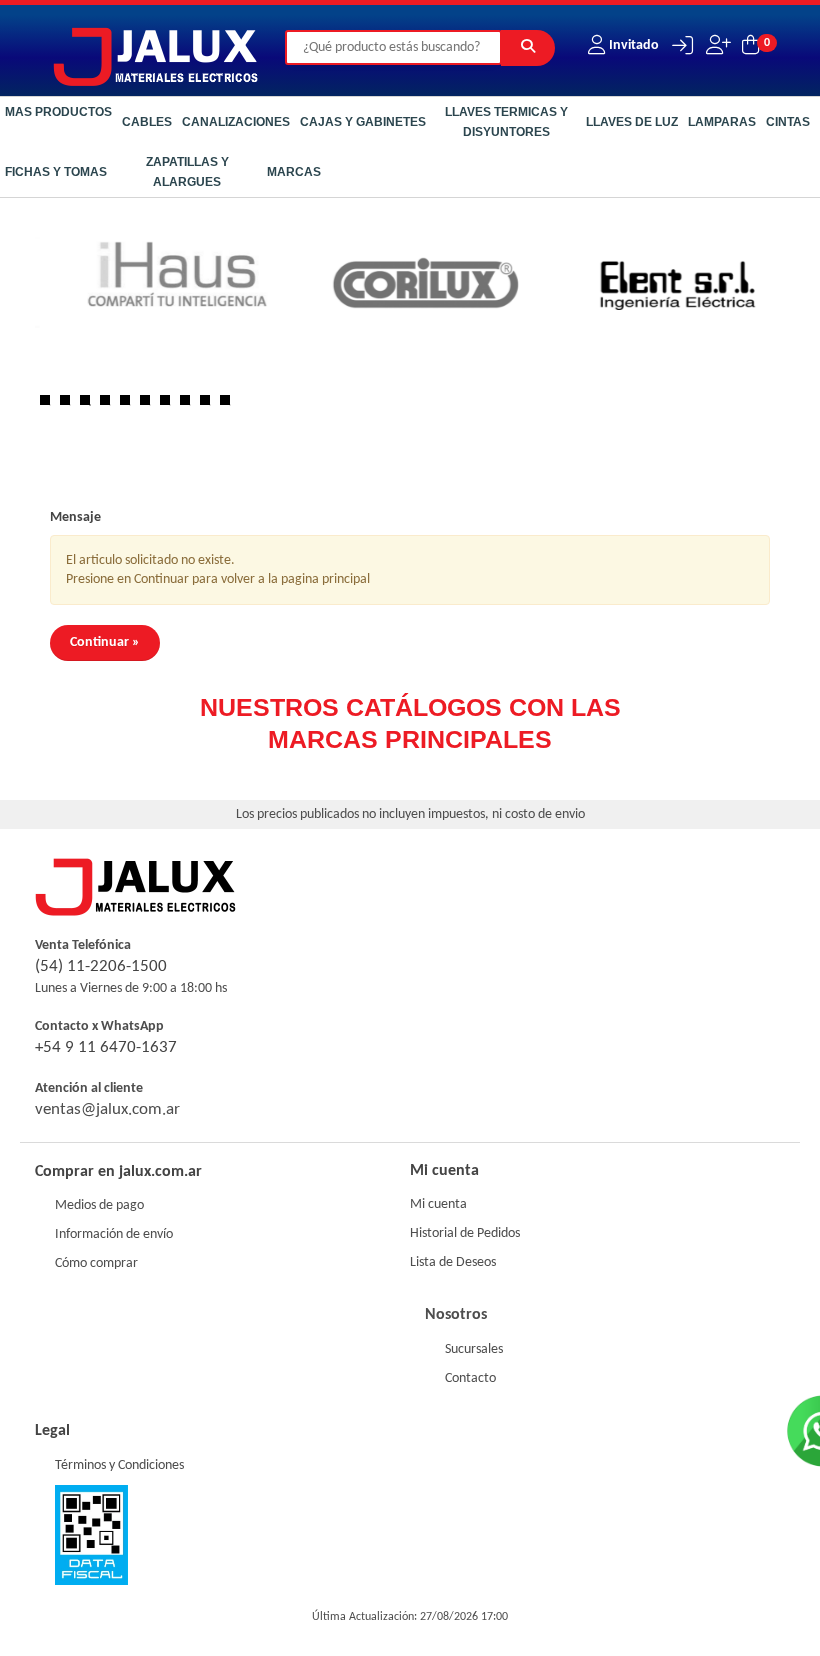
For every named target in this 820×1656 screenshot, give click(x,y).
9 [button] (210, 405)
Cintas (788, 122)
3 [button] (90, 405)
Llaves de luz (632, 122)
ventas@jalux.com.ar (107, 1109)
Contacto (470, 1378)
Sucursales (474, 1349)
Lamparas (722, 122)
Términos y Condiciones (119, 1465)
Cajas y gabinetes (363, 122)
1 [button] (50, 405)
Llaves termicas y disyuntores (506, 122)
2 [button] (70, 405)
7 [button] (170, 405)
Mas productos (58, 112)
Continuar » (105, 642)
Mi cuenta (438, 1204)
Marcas (294, 172)
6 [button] (150, 405)
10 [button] (230, 405)
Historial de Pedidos (465, 1233)
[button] (677, 45)
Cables (147, 122)
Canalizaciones (236, 122)
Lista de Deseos (453, 1262)
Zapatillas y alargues (187, 172)
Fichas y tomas (56, 172)
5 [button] (130, 405)
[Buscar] (528, 48)
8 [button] (190, 405)
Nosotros (456, 1315)
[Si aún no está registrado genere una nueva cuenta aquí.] (716, 45)
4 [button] (110, 405)
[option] (300, 290)
